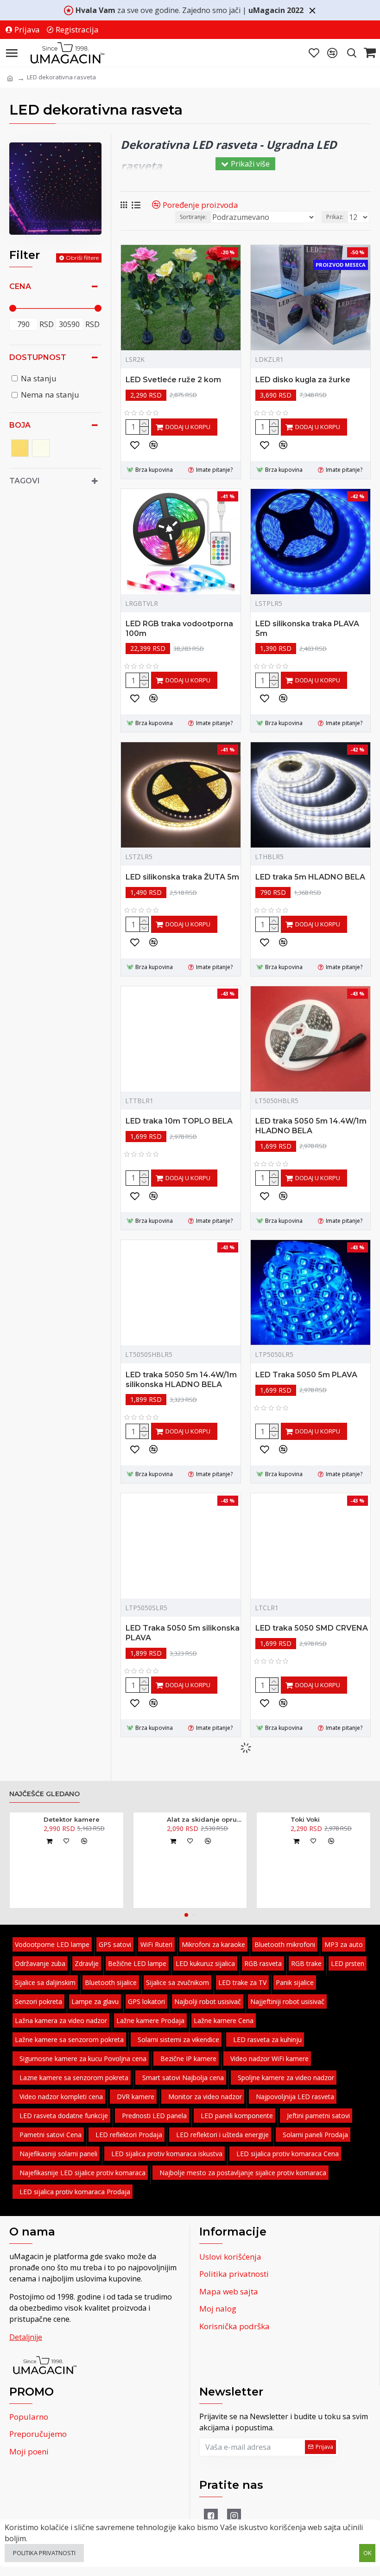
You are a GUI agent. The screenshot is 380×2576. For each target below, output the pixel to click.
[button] (186, 1915)
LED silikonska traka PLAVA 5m (307, 629)
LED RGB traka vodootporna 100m (179, 629)
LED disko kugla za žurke (303, 380)
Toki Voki (305, 1819)
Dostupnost (38, 357)
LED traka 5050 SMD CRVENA (312, 1628)
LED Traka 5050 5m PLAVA (306, 1375)
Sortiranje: (193, 217)
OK (367, 2553)
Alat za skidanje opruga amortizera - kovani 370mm (205, 1819)
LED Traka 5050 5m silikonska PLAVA (183, 1633)
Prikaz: (335, 217)
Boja (20, 425)
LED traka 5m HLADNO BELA (310, 877)
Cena (20, 286)
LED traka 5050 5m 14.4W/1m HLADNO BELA (311, 1126)
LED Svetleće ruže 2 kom (173, 380)
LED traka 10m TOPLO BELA (179, 1121)
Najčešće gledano (44, 1794)
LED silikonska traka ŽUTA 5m (182, 877)
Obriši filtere (82, 258)
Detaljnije (26, 2337)
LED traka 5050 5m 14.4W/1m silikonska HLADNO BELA (181, 1380)
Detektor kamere (72, 1819)
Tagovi (25, 481)
